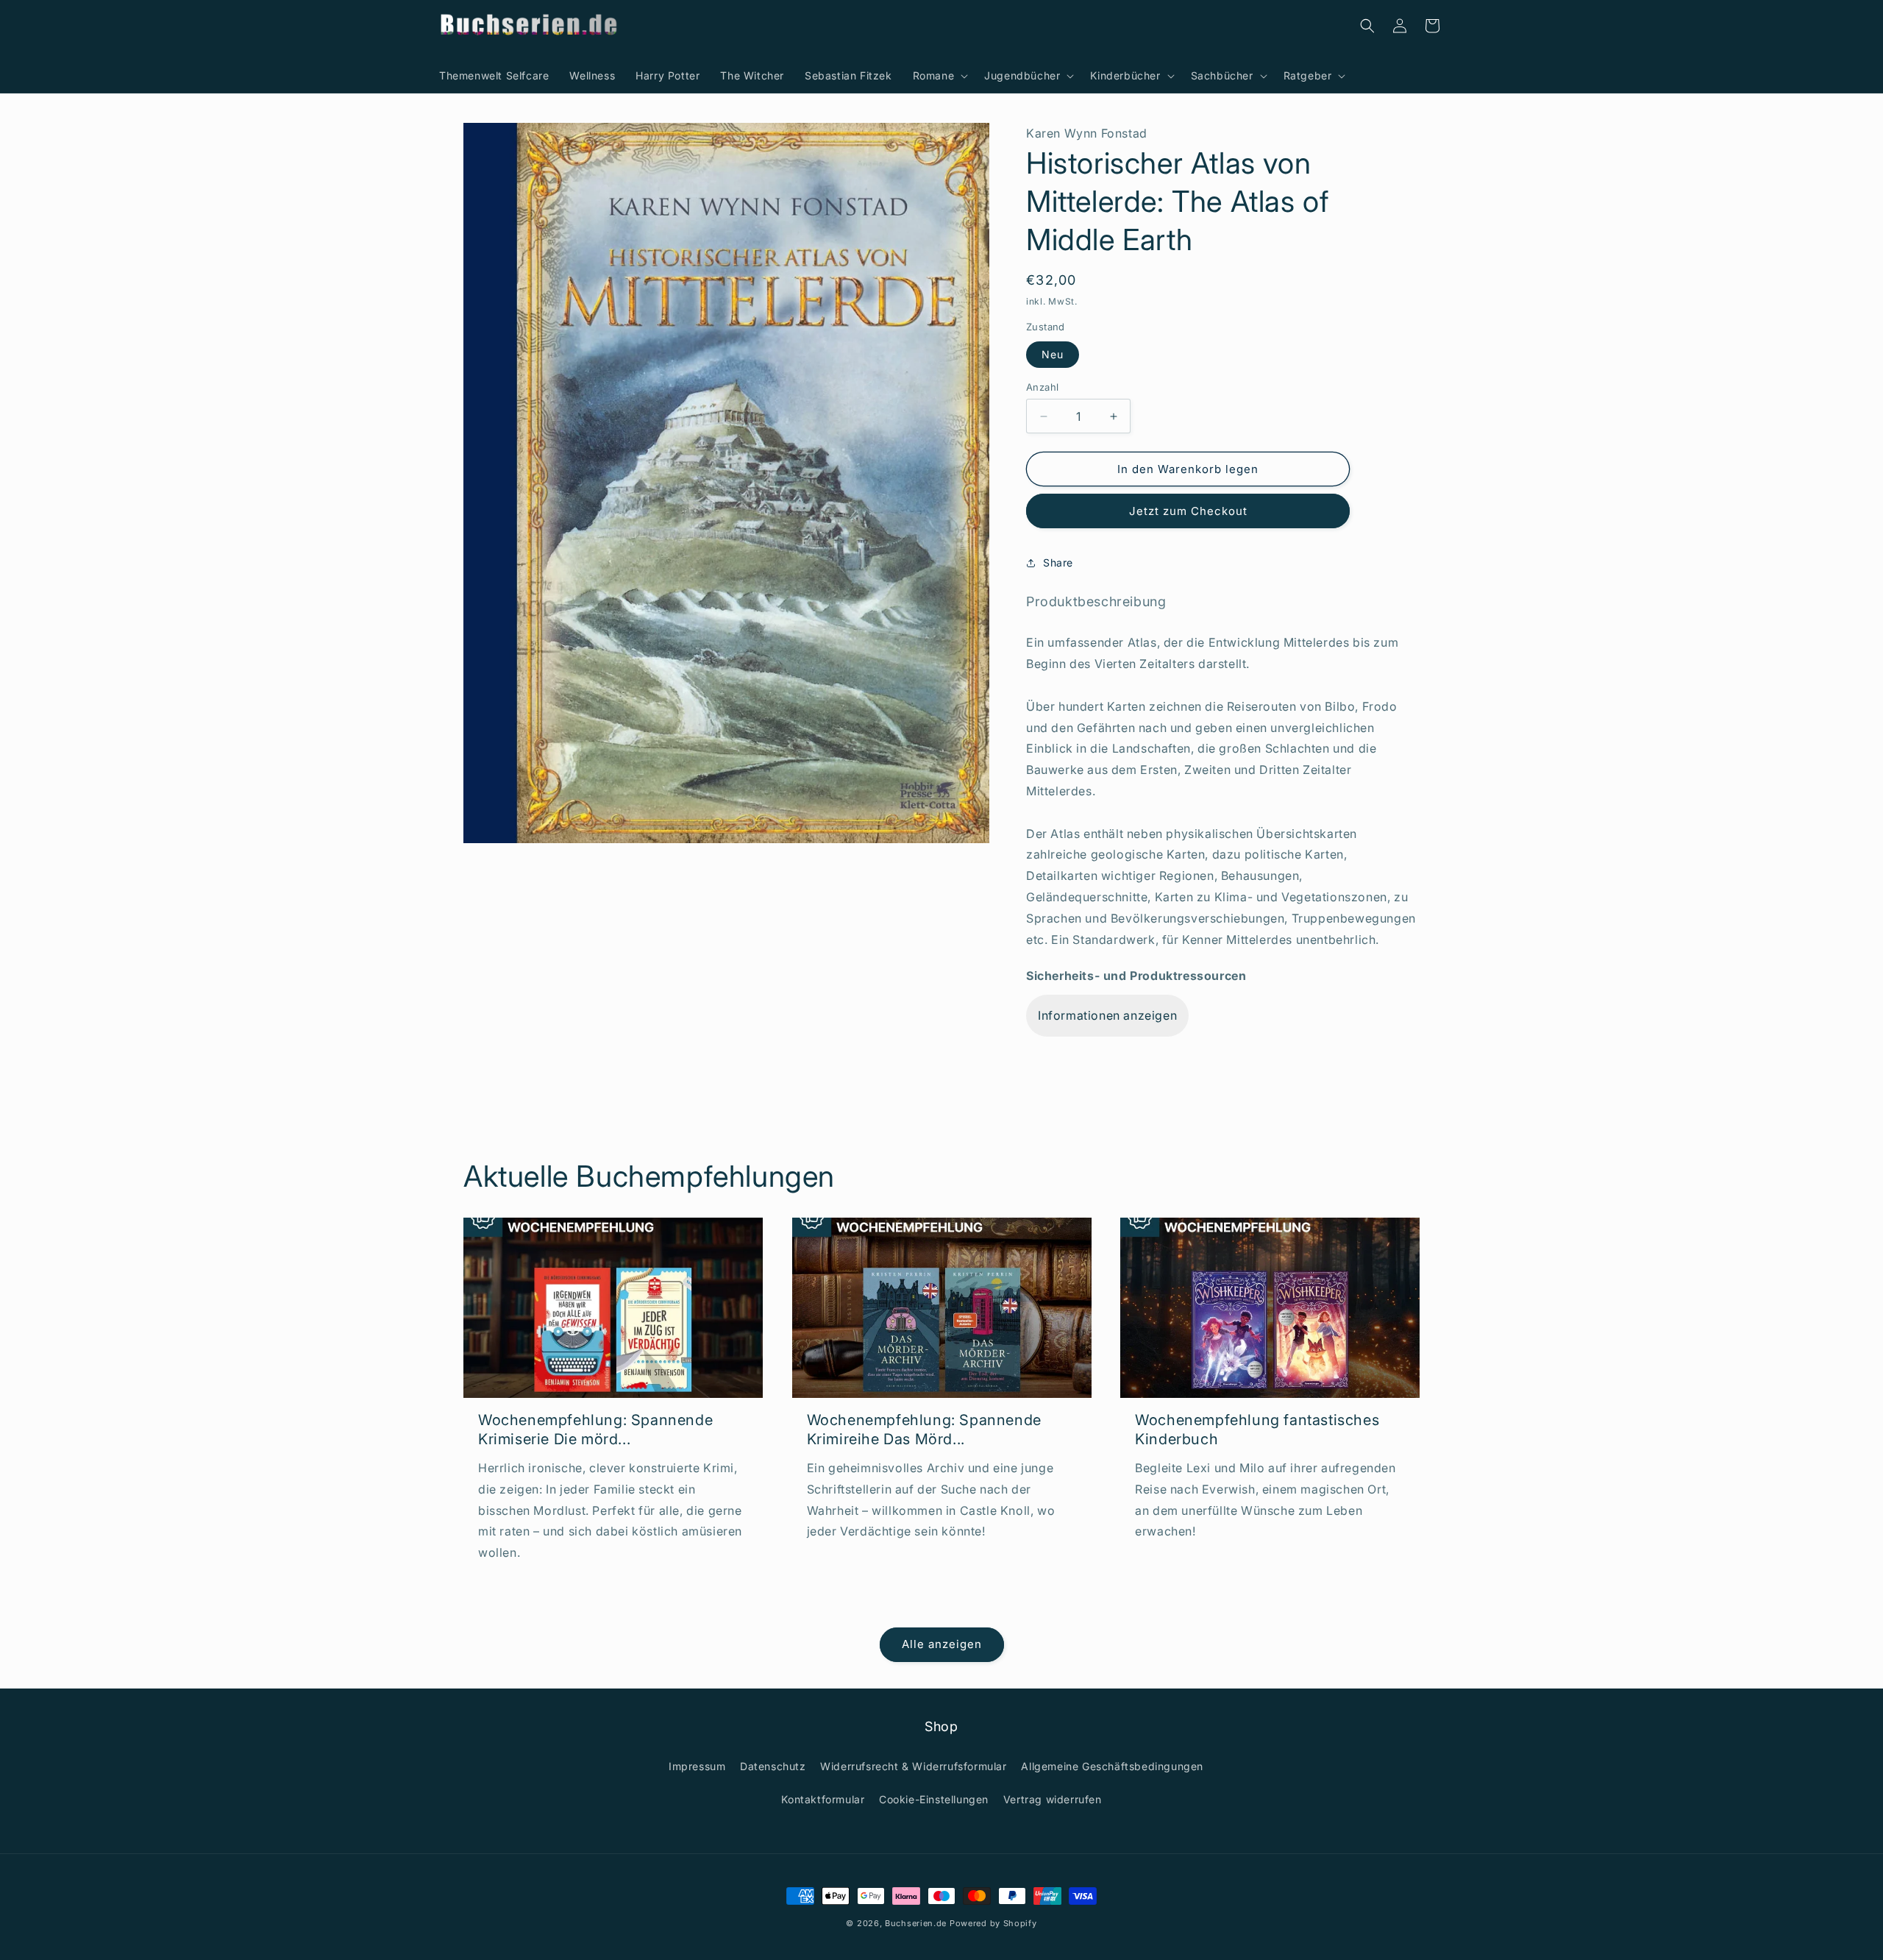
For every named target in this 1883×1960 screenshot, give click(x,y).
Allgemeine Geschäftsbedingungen (1112, 1766)
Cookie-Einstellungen (934, 1799)
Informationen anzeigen (1107, 1015)
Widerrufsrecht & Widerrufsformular (913, 1766)
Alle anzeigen (942, 1644)
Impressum (697, 1766)
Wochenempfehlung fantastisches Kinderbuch (1257, 1430)
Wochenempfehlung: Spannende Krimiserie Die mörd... (595, 1430)
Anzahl (1042, 387)
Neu (1053, 354)
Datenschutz (773, 1766)
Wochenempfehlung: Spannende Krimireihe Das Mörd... (924, 1430)
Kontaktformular (823, 1799)
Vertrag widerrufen (1053, 1799)
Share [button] (1058, 562)
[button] (939, 76)
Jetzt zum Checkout (1188, 511)
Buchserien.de (916, 1923)
